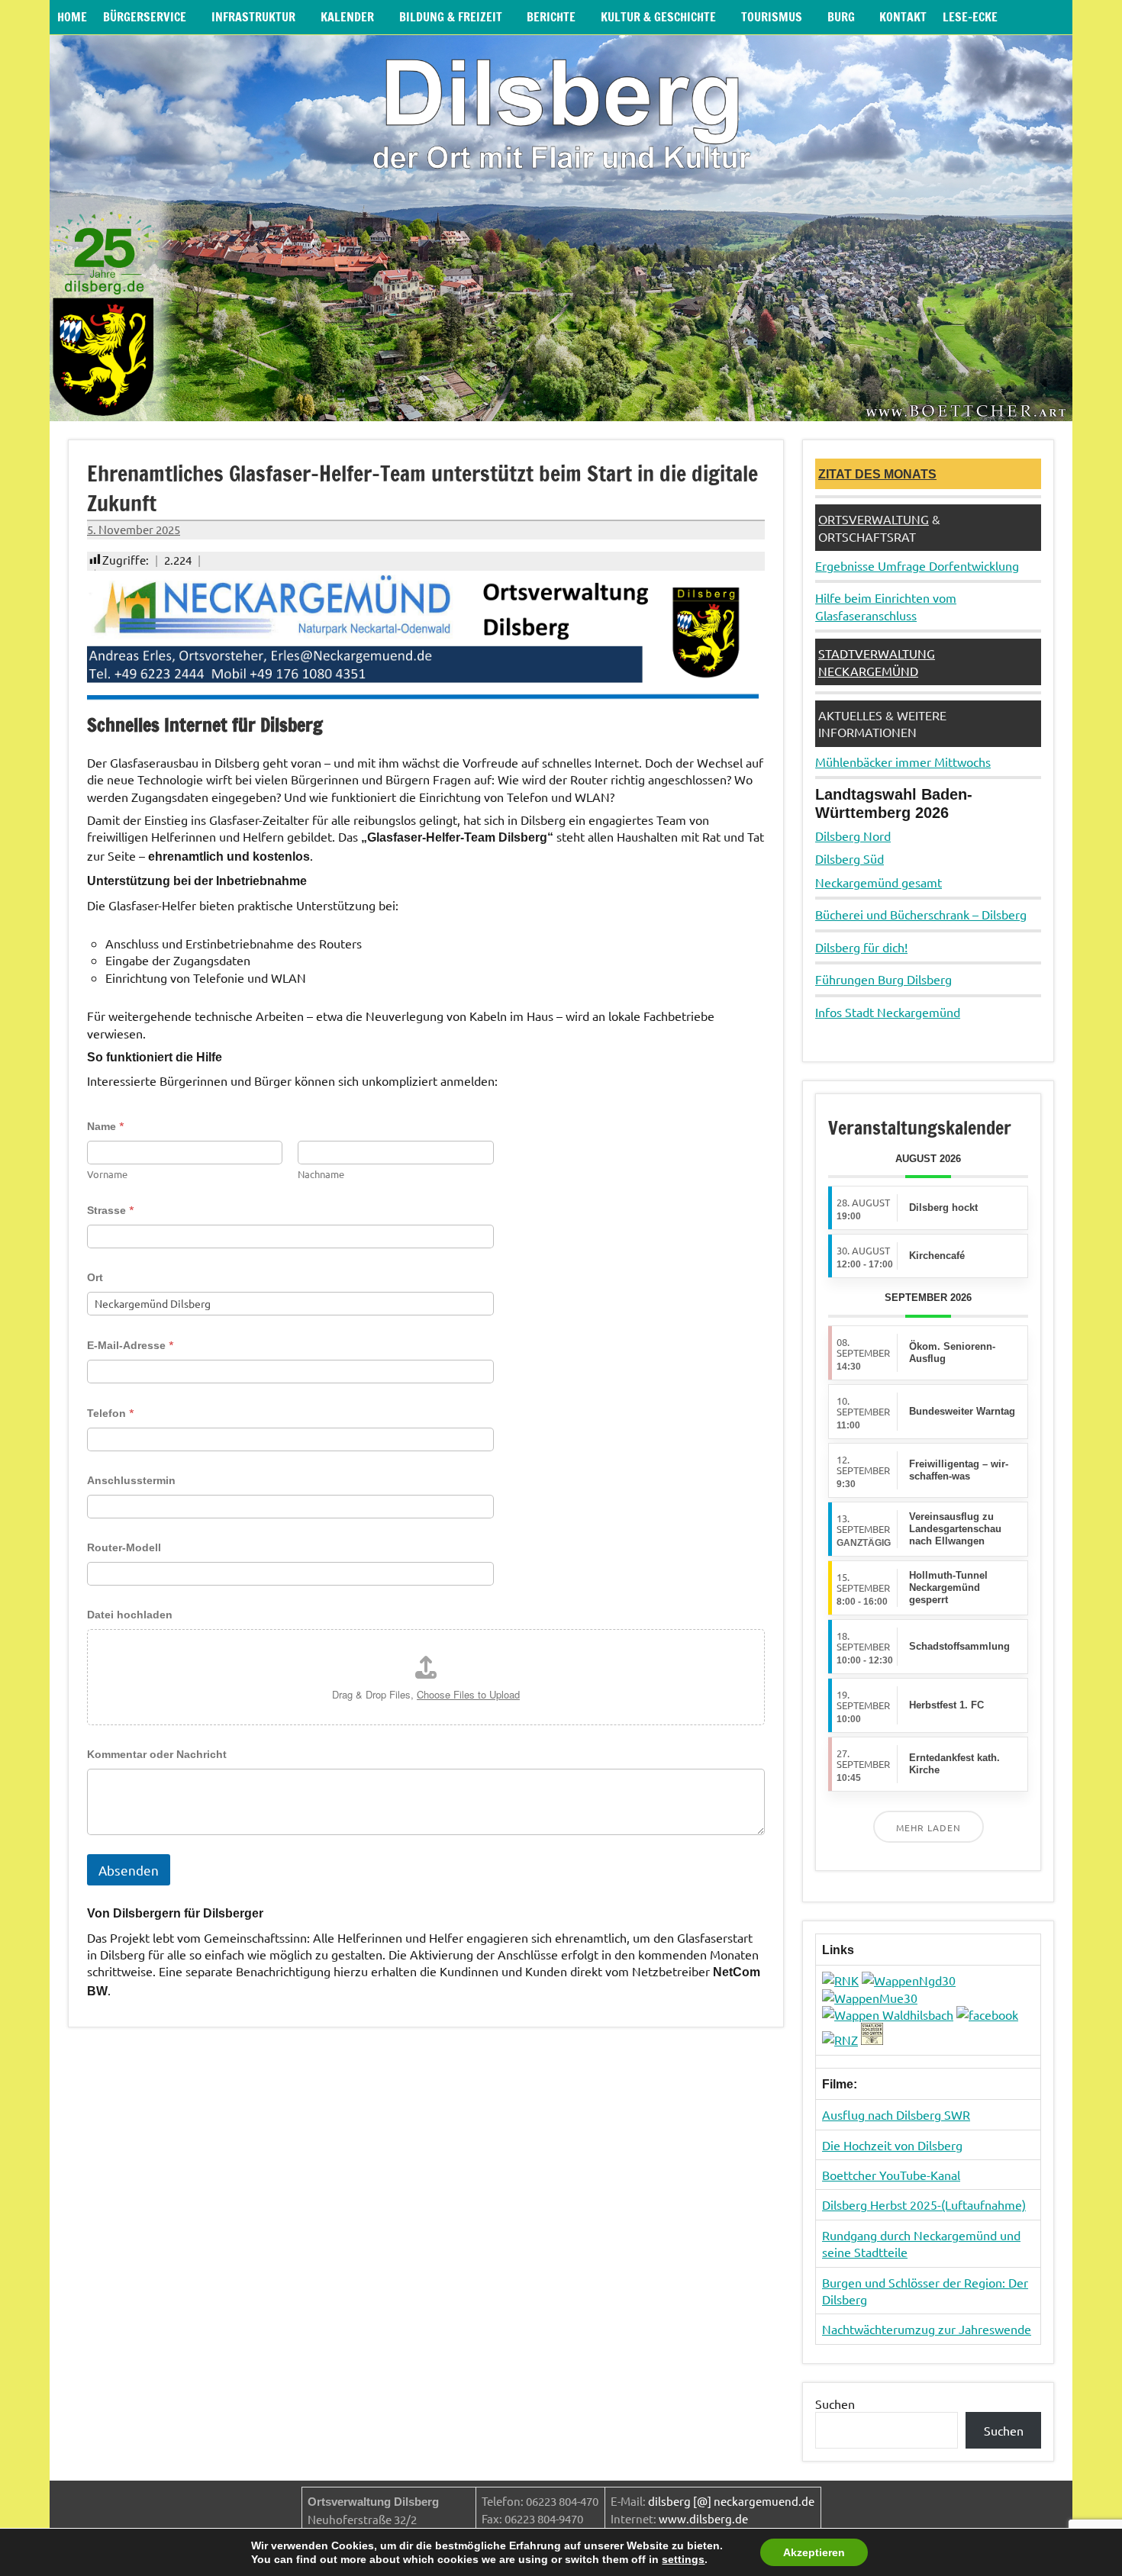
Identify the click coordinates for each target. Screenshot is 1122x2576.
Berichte (551, 17)
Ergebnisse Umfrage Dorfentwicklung (917, 565)
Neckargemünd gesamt (879, 882)
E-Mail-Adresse (131, 1345)
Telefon (111, 1413)
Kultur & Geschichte (658, 17)
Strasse (111, 1210)
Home (72, 17)
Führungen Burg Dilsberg (883, 979)
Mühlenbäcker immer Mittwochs (903, 762)
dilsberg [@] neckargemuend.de (731, 2501)
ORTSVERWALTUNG (874, 519)
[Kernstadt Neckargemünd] (909, 1980)
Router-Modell (124, 1547)
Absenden (129, 1870)
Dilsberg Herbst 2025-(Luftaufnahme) (924, 2204)
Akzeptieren (814, 2552)
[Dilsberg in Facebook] (987, 2014)
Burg (841, 17)
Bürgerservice (145, 17)
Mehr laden (929, 1827)
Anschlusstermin (131, 1480)
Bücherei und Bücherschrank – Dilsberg (921, 914)
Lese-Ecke (970, 17)
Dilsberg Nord (853, 836)
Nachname (321, 1174)
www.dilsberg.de (703, 2518)
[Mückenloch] (870, 1998)
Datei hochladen (130, 1615)
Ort (95, 1277)
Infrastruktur (253, 17)
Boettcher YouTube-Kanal (891, 2175)
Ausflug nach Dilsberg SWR (896, 2114)
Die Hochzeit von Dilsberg (892, 2145)
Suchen (835, 2404)
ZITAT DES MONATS (877, 474)
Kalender (347, 17)
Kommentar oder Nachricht (157, 1754)
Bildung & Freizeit (451, 17)
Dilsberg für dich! (861, 947)
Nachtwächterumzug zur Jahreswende (927, 2329)
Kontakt (903, 17)
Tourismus (772, 17)
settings (683, 2559)
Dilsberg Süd (850, 858)
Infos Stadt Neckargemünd (888, 1012)
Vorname (107, 1174)
